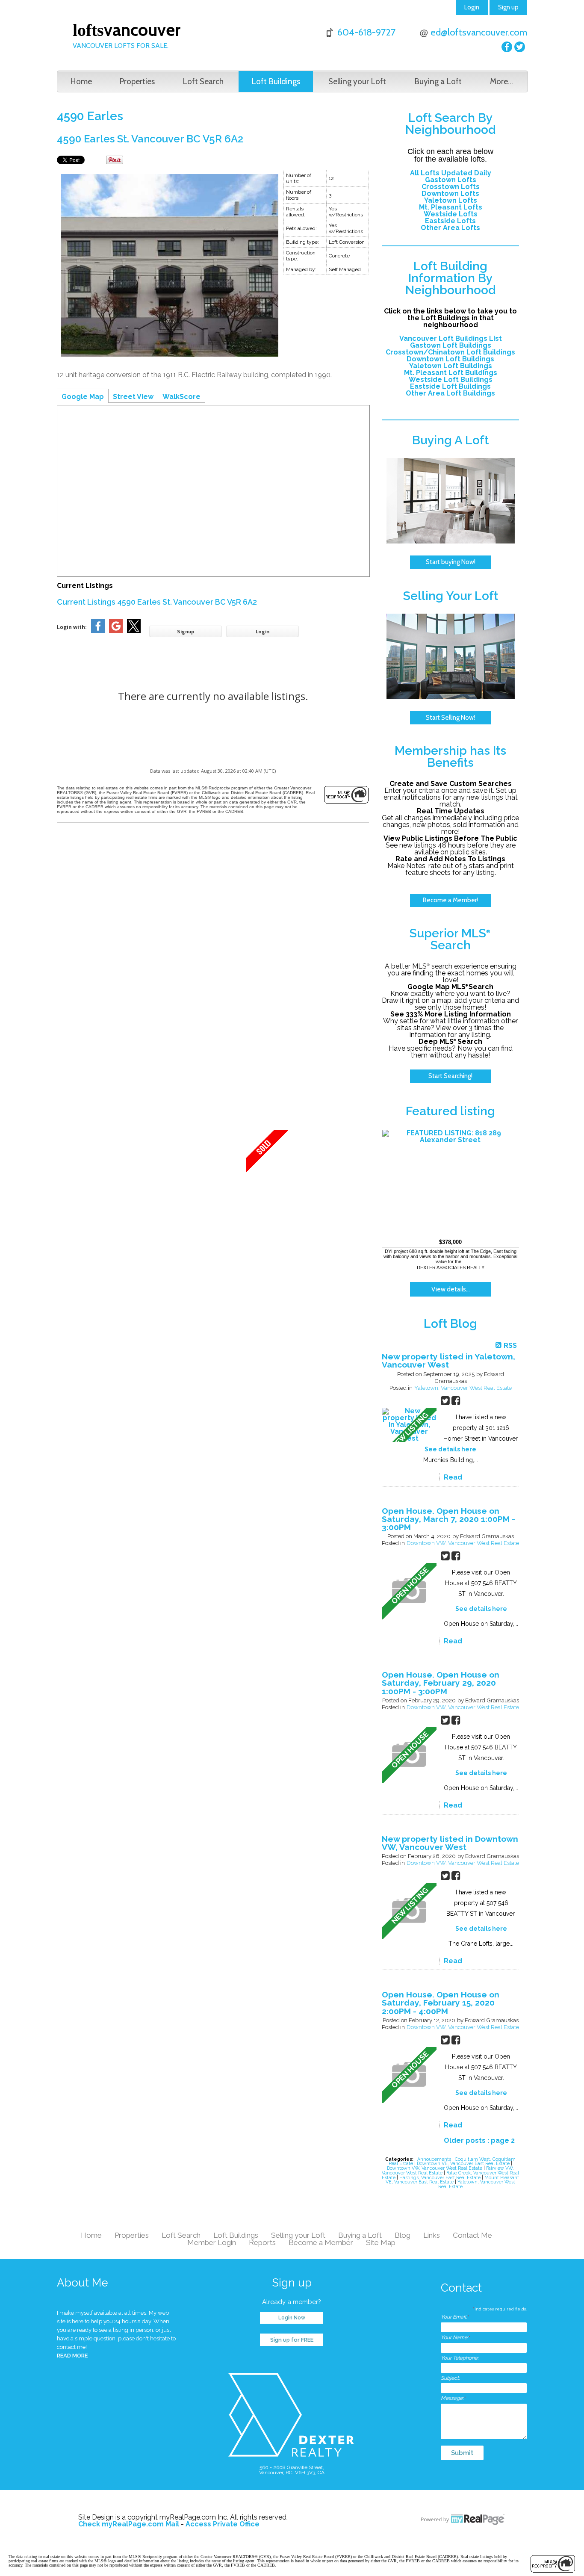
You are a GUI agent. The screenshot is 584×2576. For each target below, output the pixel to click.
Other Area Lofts (450, 228)
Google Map (83, 397)
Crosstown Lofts (451, 187)
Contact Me (472, 2235)
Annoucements (435, 2159)
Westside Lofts (451, 214)
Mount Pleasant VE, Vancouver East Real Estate (452, 2180)
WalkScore (181, 397)
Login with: (72, 627)
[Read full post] (409, 1425)
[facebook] (507, 47)
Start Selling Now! (450, 718)
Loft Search (203, 81)
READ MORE (72, 2356)
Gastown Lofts (451, 180)
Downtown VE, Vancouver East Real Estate (464, 2163)
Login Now (292, 2318)
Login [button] (263, 631)
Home (81, 81)
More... (501, 81)
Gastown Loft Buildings (451, 345)
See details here (450, 1449)
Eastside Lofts (450, 221)
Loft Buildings (276, 81)
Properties (137, 81)
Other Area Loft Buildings (450, 393)
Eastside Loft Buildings (450, 386)
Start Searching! (450, 1076)
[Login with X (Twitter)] (134, 631)
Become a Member (321, 2242)
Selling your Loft (357, 81)
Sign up (508, 7)
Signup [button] (186, 631)
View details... (451, 1289)
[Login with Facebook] (98, 631)
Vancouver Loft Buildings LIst (451, 338)
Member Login (212, 2242)
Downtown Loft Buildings (450, 359)
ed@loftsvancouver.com (479, 32)
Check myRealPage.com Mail (129, 2524)
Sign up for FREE (292, 2340)
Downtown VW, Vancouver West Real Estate (463, 1543)
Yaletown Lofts (451, 200)
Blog (403, 2235)
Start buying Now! (451, 562)
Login (472, 7)
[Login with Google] (116, 631)
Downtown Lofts (450, 193)
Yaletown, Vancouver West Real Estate (463, 1388)
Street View (133, 397)
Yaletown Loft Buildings (451, 366)
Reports (262, 2242)
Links (432, 2235)
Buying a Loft (438, 81)
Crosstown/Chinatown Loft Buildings (450, 352)
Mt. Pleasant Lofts (451, 207)
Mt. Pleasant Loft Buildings (451, 373)
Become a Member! (450, 900)
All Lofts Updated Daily (451, 173)
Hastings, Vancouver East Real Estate (441, 2177)
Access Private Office (223, 2524)
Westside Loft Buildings (451, 380)
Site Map (381, 2242)
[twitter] (520, 47)
